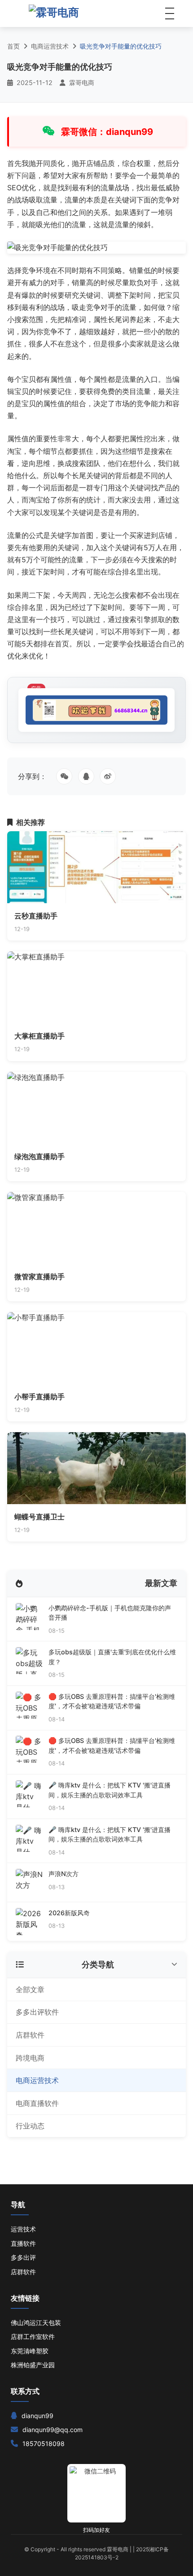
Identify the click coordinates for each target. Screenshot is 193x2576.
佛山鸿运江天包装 (36, 2323)
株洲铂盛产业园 (33, 2365)
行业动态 (30, 2126)
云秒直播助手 (36, 916)
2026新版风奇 (69, 1913)
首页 (13, 46)
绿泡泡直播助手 (39, 1156)
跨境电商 (30, 2058)
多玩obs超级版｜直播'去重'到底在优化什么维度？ (112, 1657)
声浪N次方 (64, 1874)
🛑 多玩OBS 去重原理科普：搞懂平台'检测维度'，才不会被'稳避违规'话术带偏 (112, 1701)
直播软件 (23, 2243)
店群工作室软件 (33, 2336)
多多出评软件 (37, 2012)
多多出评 (23, 2257)
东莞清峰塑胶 (30, 2351)
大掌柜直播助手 (39, 1036)
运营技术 (23, 2229)
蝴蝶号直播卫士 (39, 1517)
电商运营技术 (50, 46)
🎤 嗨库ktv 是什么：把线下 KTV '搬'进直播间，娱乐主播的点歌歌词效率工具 (110, 1790)
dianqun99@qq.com (53, 2430)
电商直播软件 (37, 2103)
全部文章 (30, 1989)
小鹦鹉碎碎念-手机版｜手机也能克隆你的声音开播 (110, 1613)
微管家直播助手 (39, 1277)
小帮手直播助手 (39, 1397)
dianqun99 (37, 2416)
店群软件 (30, 2035)
